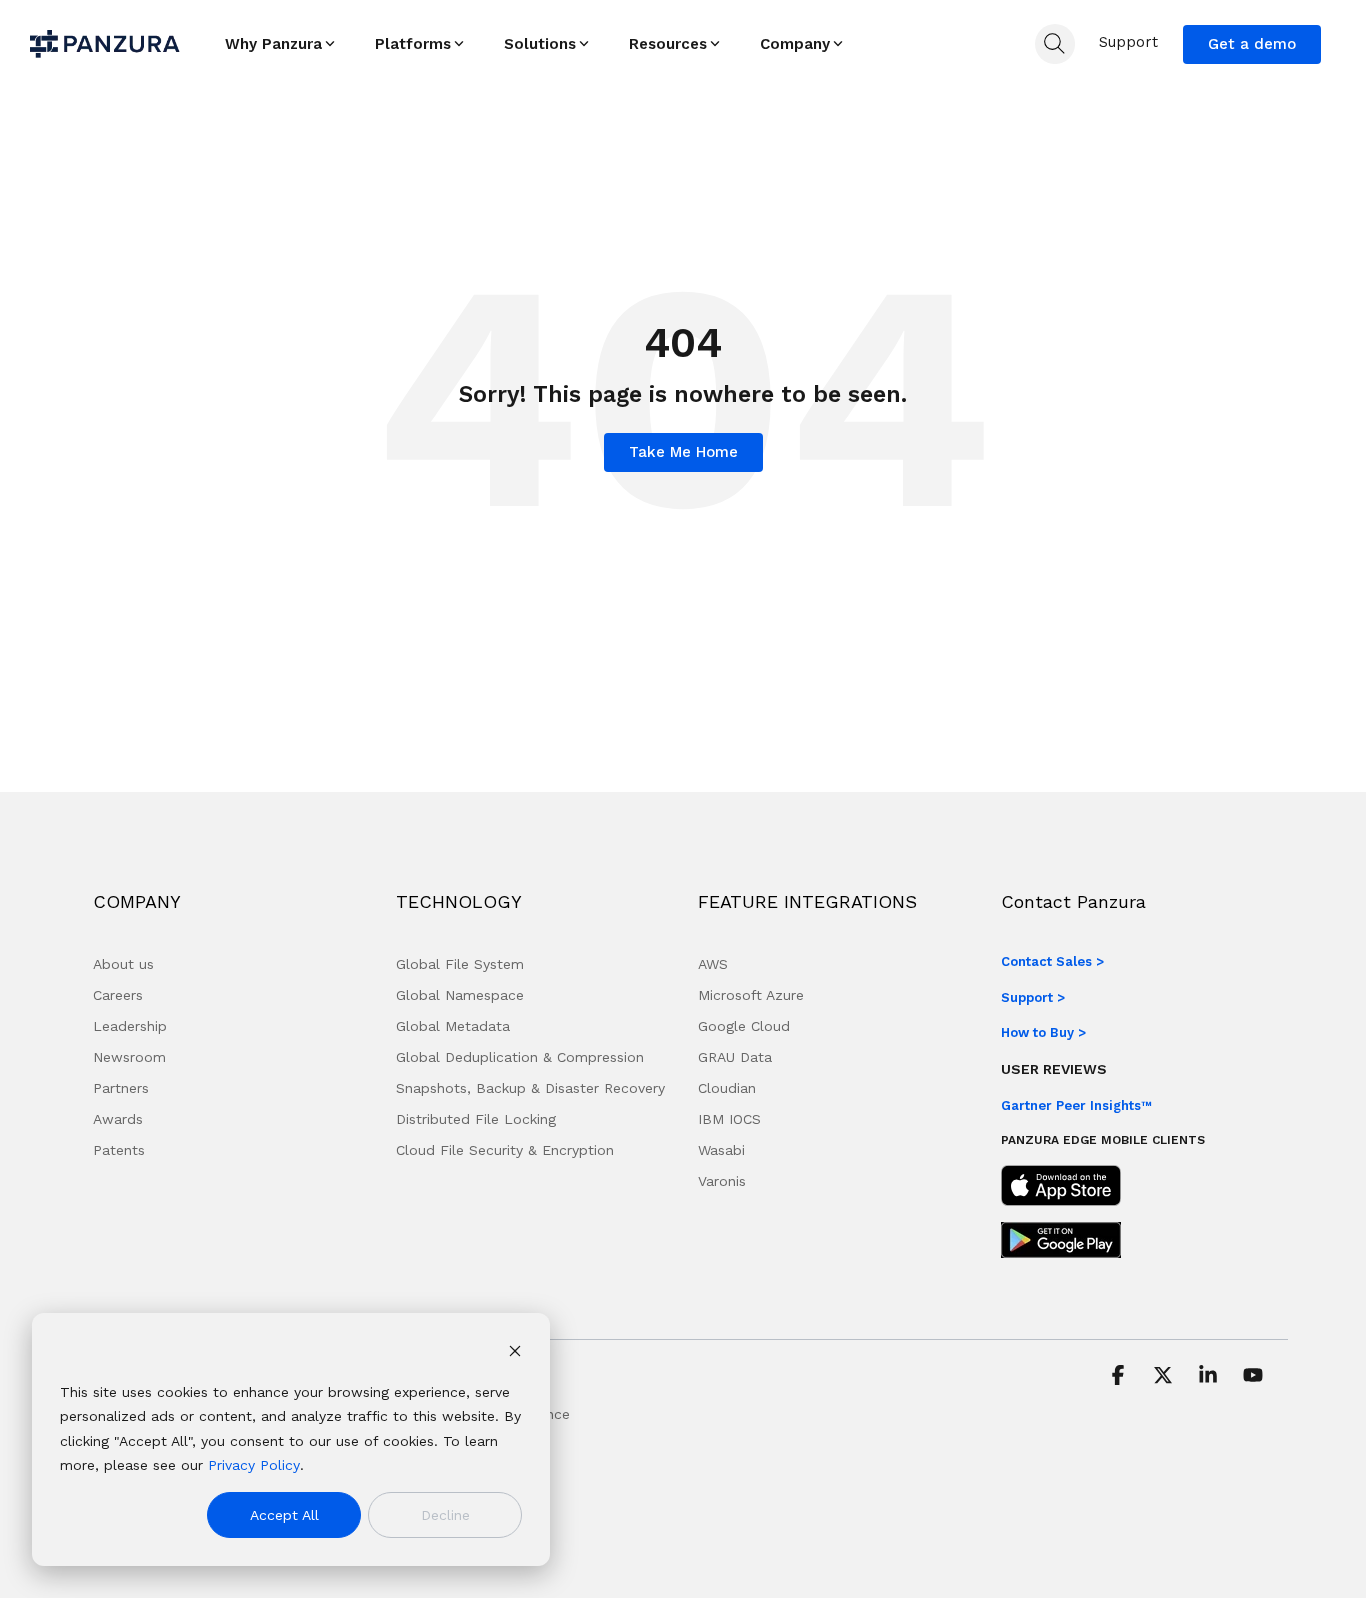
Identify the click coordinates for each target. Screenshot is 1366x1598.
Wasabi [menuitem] (721, 1150)
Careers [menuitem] (118, 995)
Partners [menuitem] (121, 1088)
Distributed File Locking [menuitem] (476, 1119)
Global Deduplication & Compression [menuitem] (520, 1057)
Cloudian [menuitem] (727, 1088)
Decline (445, 1515)
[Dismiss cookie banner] (515, 1353)
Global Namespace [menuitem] (460, 995)
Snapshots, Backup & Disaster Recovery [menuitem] (530, 1088)
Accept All (284, 1515)
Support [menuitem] (1128, 42)
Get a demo (1252, 44)
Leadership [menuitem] (130, 1026)
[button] (1120, 1377)
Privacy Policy (254, 1465)
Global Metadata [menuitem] (453, 1026)
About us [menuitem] (123, 964)
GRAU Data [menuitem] (735, 1057)
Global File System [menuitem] (460, 964)
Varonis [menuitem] (722, 1181)
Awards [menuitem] (118, 1119)
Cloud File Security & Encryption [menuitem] (505, 1150)
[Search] (1055, 44)
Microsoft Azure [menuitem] (751, 995)
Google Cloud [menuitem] (744, 1026)
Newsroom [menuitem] (129, 1057)
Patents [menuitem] (119, 1150)
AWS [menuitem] (713, 964)
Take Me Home (683, 452)
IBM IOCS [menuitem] (729, 1119)
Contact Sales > (1052, 961)
